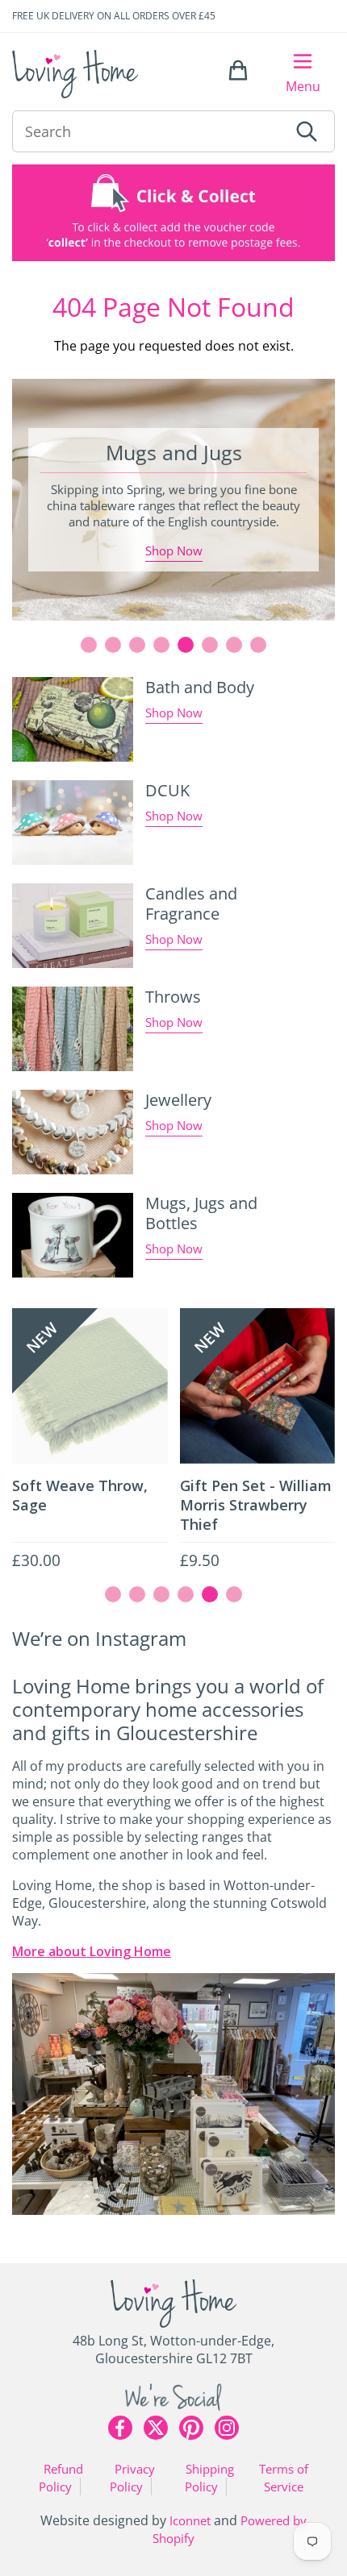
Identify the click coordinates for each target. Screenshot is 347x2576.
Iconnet (190, 2520)
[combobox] (151, 131)
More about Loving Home (92, 1951)
